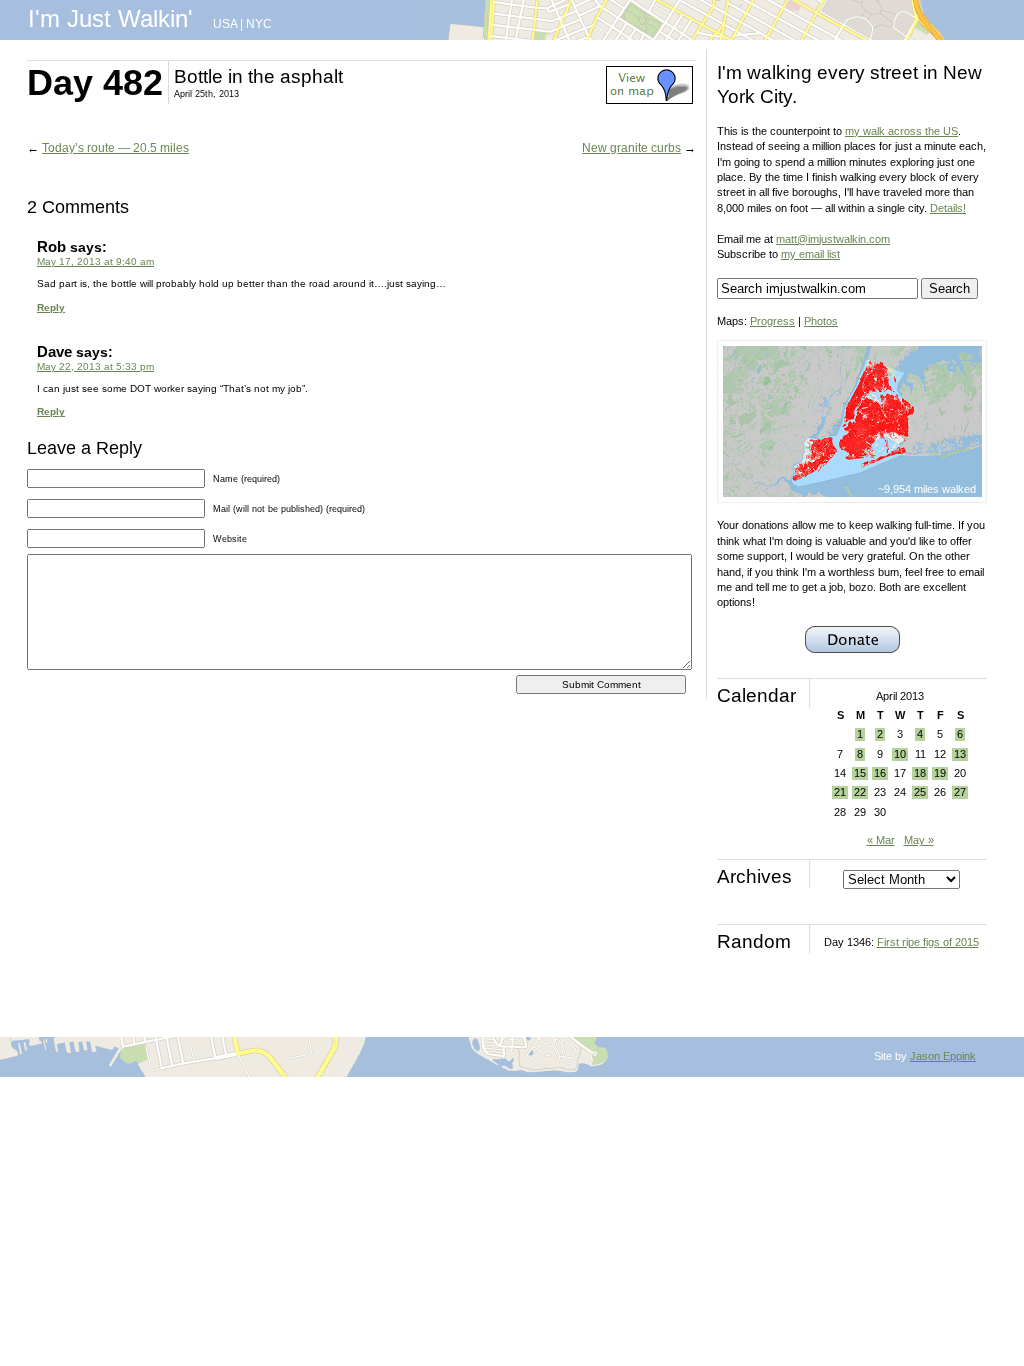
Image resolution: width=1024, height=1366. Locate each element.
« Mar (881, 840)
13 (960, 754)
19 (940, 773)
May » (919, 840)
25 (920, 792)
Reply (51, 307)
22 (860, 792)
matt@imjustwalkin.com (833, 239)
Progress (772, 321)
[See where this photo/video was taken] (649, 100)
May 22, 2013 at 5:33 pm (95, 366)
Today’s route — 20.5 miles (115, 148)
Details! (948, 208)
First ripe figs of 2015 (928, 942)
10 (900, 754)
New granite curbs (631, 148)
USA (225, 24)
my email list (810, 254)
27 (960, 792)
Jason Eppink (943, 1056)
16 (880, 773)
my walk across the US (901, 131)
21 (840, 792)
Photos (821, 321)
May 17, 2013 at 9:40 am (95, 261)
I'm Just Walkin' (110, 18)
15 (860, 773)
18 (920, 773)
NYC (259, 24)
